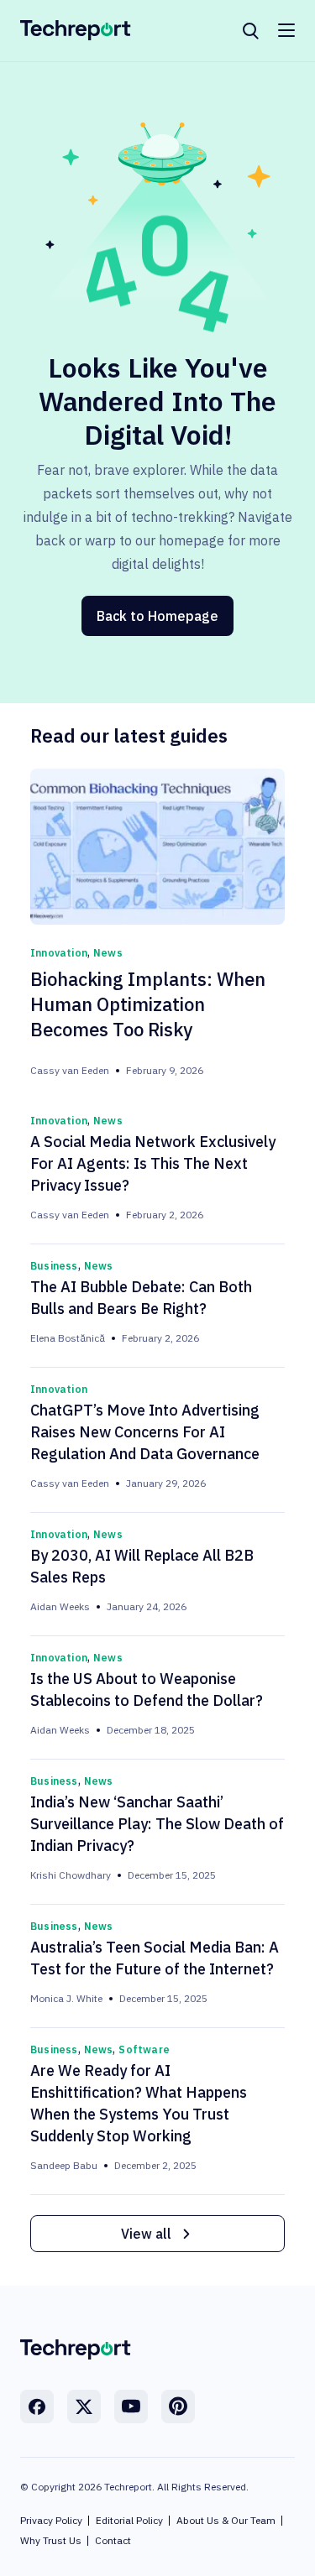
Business (54, 1266)
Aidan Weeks (60, 1606)
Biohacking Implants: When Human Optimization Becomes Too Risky (148, 1004)
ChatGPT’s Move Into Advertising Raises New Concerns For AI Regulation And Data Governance (145, 1432)
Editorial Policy (129, 2521)
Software (144, 2049)
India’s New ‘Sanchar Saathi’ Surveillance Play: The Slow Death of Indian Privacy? (157, 1824)
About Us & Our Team (226, 2521)
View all (146, 2234)
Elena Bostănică (68, 1338)
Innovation (59, 953)
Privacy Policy (51, 2521)
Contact (113, 2541)
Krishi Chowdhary (71, 1875)
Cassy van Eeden (70, 1070)
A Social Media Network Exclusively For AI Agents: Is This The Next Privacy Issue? (153, 1163)
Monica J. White (66, 1998)
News (108, 953)
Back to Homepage (157, 616)
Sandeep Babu (64, 2165)
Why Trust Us (51, 2541)
